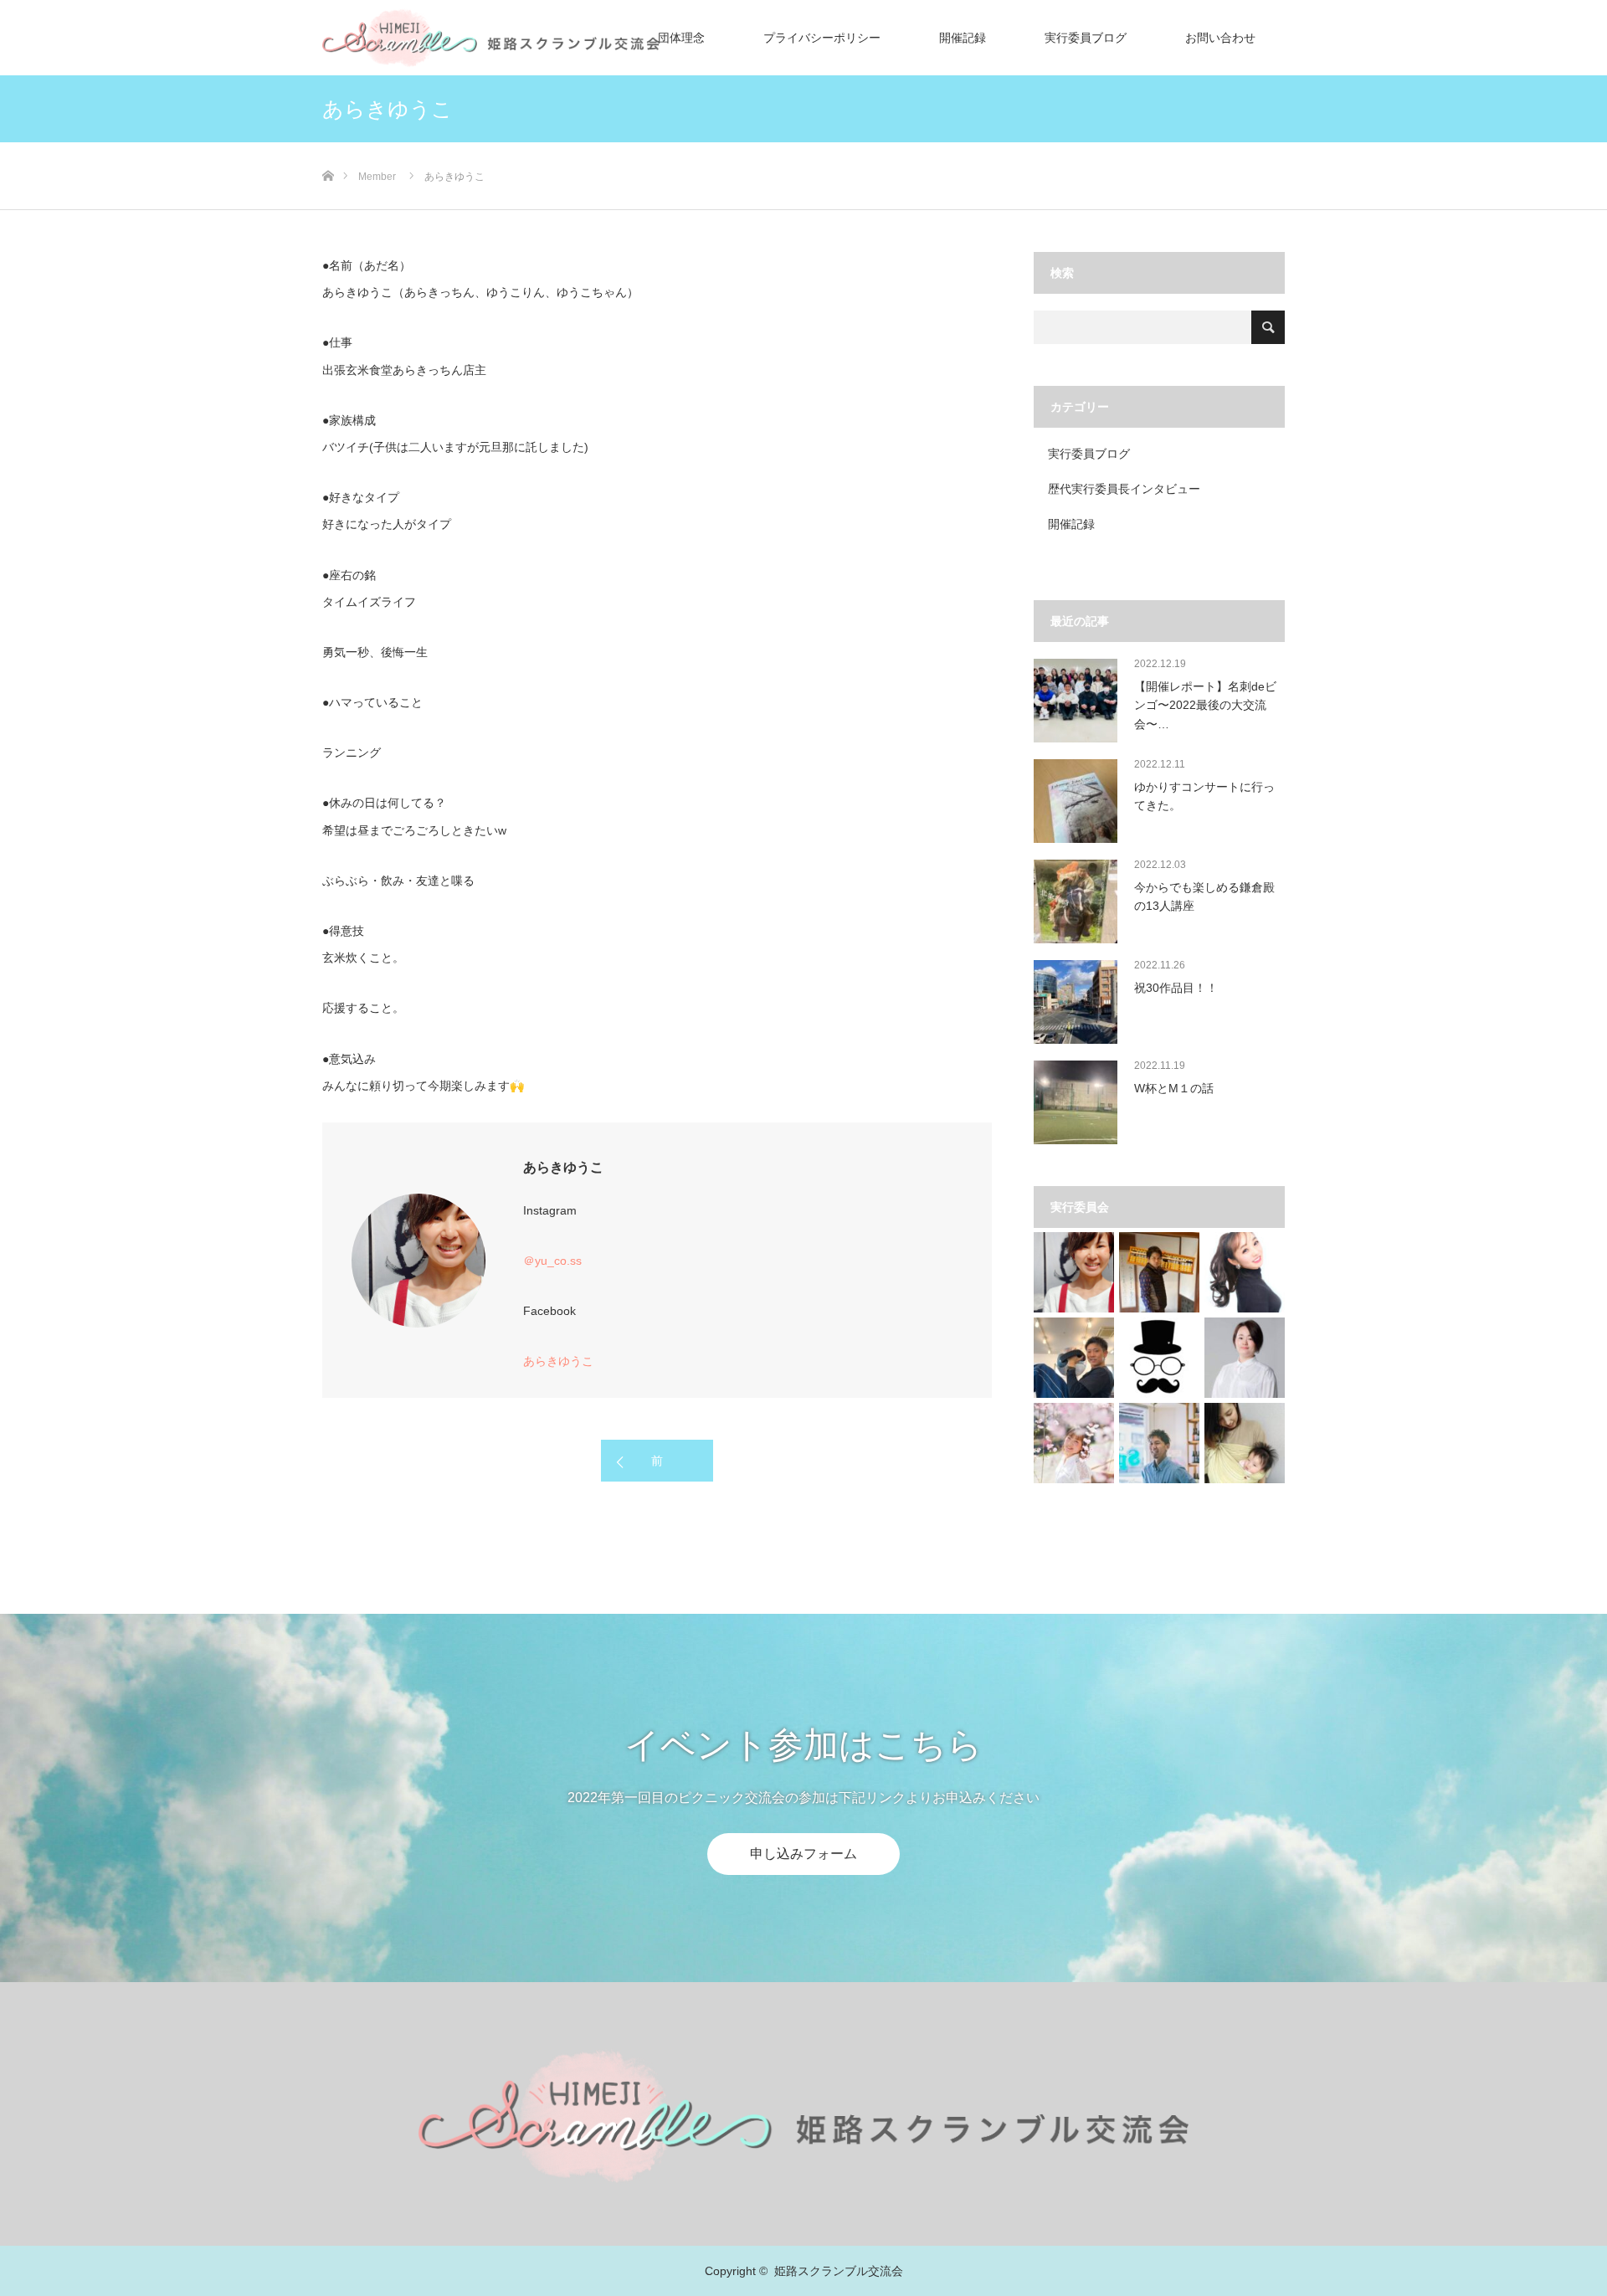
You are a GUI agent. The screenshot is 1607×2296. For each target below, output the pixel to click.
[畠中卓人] (1159, 1272)
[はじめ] (1159, 1358)
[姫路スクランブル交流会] (803, 2115)
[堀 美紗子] (1245, 1443)
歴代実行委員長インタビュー (1124, 489)
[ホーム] (328, 149)
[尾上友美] (1245, 1358)
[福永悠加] (1074, 1443)
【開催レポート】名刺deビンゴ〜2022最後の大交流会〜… (1205, 705)
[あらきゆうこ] (1074, 1272)
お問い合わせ (1220, 38)
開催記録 (963, 38)
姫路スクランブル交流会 (839, 2271)
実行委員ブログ (1086, 38)
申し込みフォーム (803, 1854)
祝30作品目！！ (1176, 988)
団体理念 (681, 38)
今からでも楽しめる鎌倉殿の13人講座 (1204, 896)
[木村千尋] (1245, 1272)
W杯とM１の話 (1174, 1088)
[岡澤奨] (1074, 1358)
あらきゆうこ (558, 1361)
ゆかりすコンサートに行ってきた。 (1204, 796)
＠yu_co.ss (552, 1261)
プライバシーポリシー (822, 38)
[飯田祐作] (1159, 1443)
